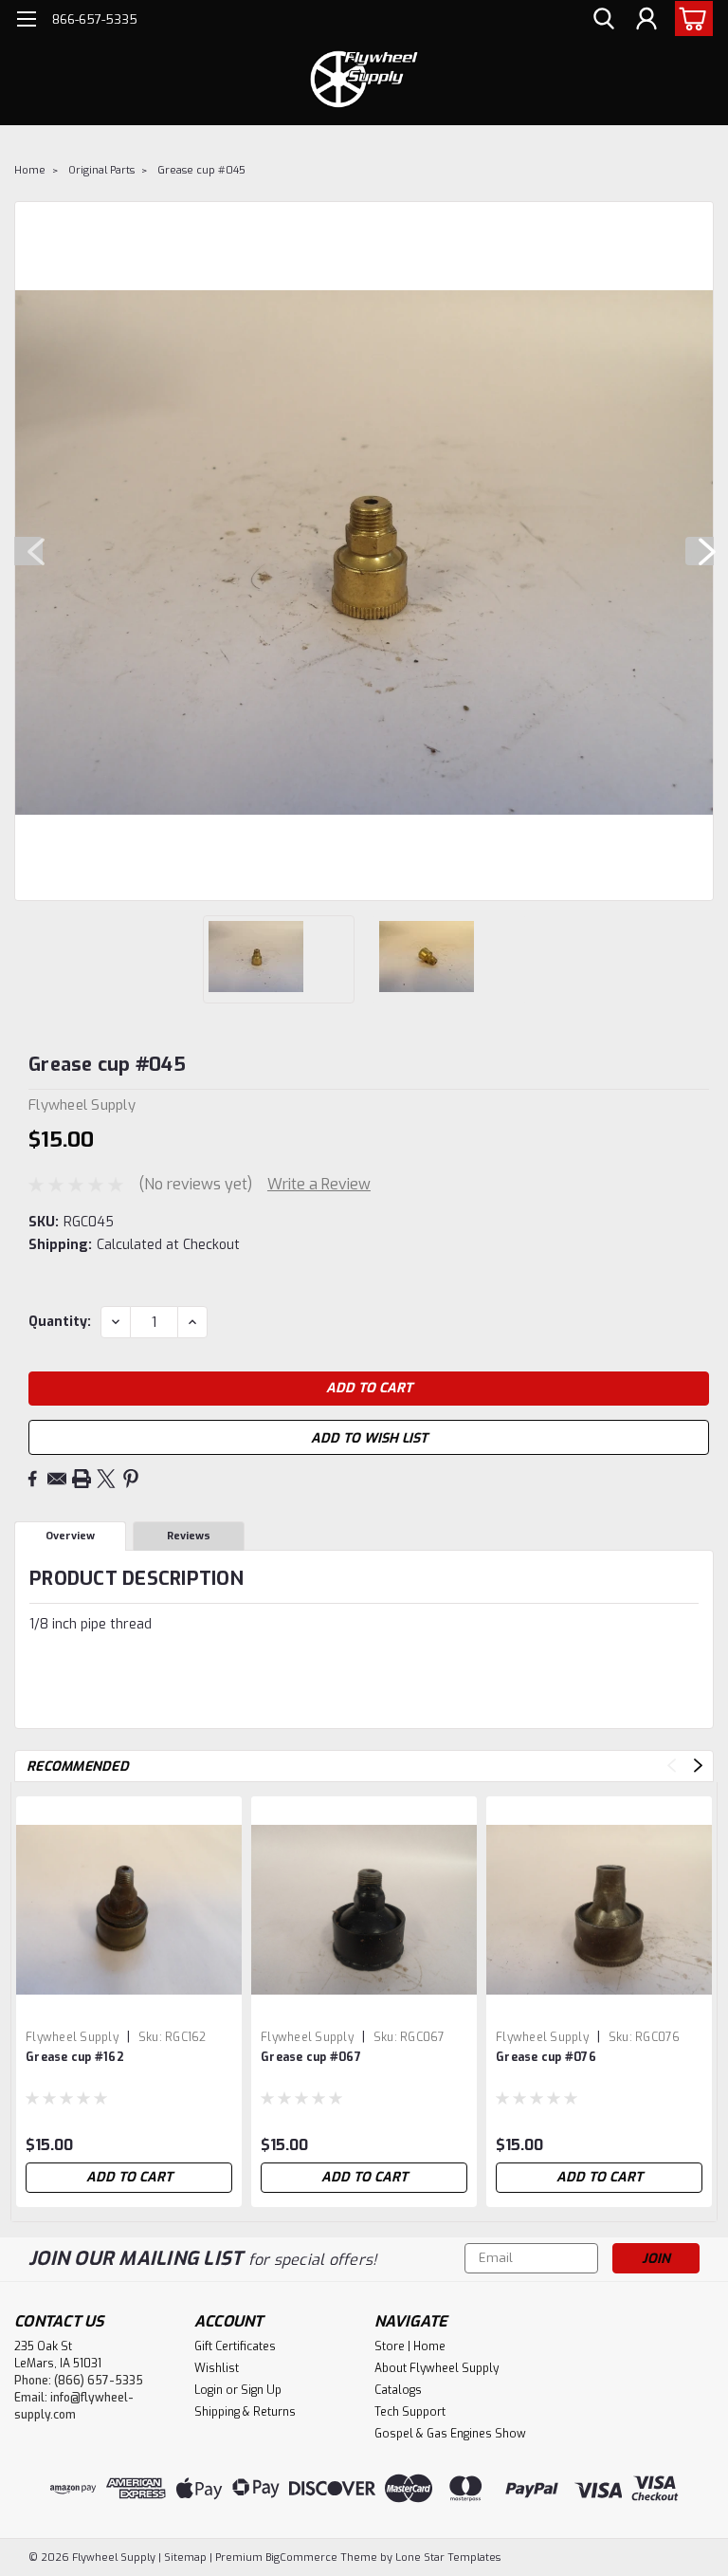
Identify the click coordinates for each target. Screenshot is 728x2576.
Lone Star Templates (448, 2558)
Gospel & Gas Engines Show (450, 2434)
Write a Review (319, 1184)
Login (209, 2390)
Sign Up (261, 2390)
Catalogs (398, 2390)
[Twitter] (106, 1479)
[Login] (646, 19)
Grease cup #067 (311, 2057)
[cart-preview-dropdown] (690, 18)
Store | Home (410, 2346)
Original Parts (101, 170)
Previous (28, 551)
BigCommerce (301, 2558)
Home (30, 170)
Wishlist (217, 2368)
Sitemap (185, 2558)
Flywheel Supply (72, 2037)
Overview (70, 1536)
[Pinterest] (131, 1479)
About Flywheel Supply (437, 2368)
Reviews (189, 1536)
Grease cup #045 (201, 170)
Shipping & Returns (245, 2412)
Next (700, 551)
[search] (604, 19)
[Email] (57, 1479)
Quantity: (60, 1322)
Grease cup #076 (546, 2057)
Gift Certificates (235, 2346)
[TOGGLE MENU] (26, 21)
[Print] (82, 1479)
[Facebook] (32, 1479)
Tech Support (410, 2412)
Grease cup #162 (75, 2057)
